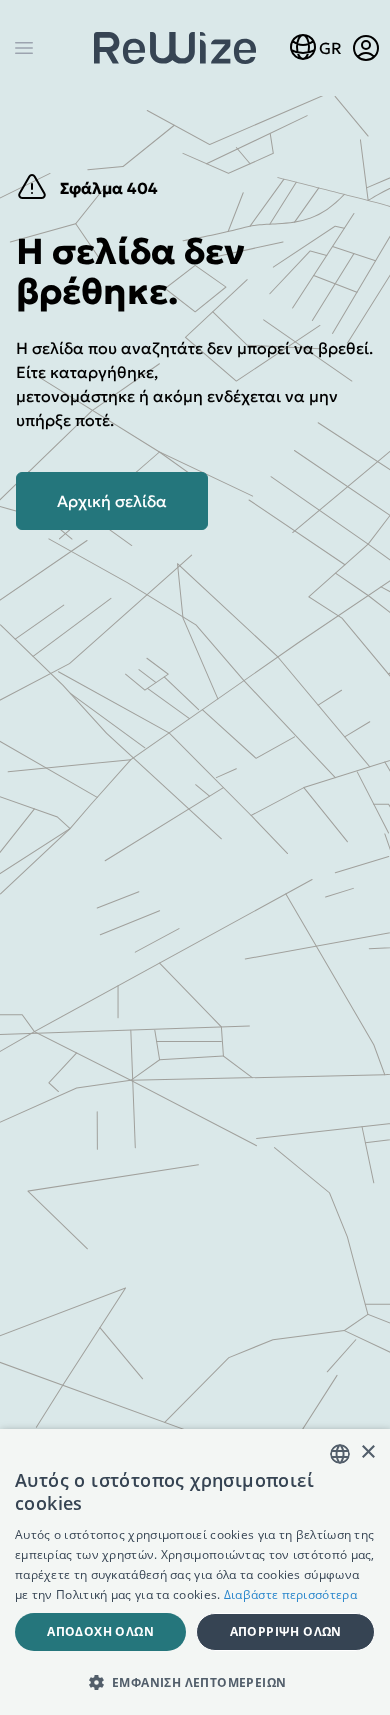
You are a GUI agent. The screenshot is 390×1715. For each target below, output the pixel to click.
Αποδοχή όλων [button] (100, 1631)
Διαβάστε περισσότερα (290, 1594)
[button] (195, 1682)
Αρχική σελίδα (112, 501)
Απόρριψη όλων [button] (286, 1631)
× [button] (367, 1452)
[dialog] (195, 1572)
